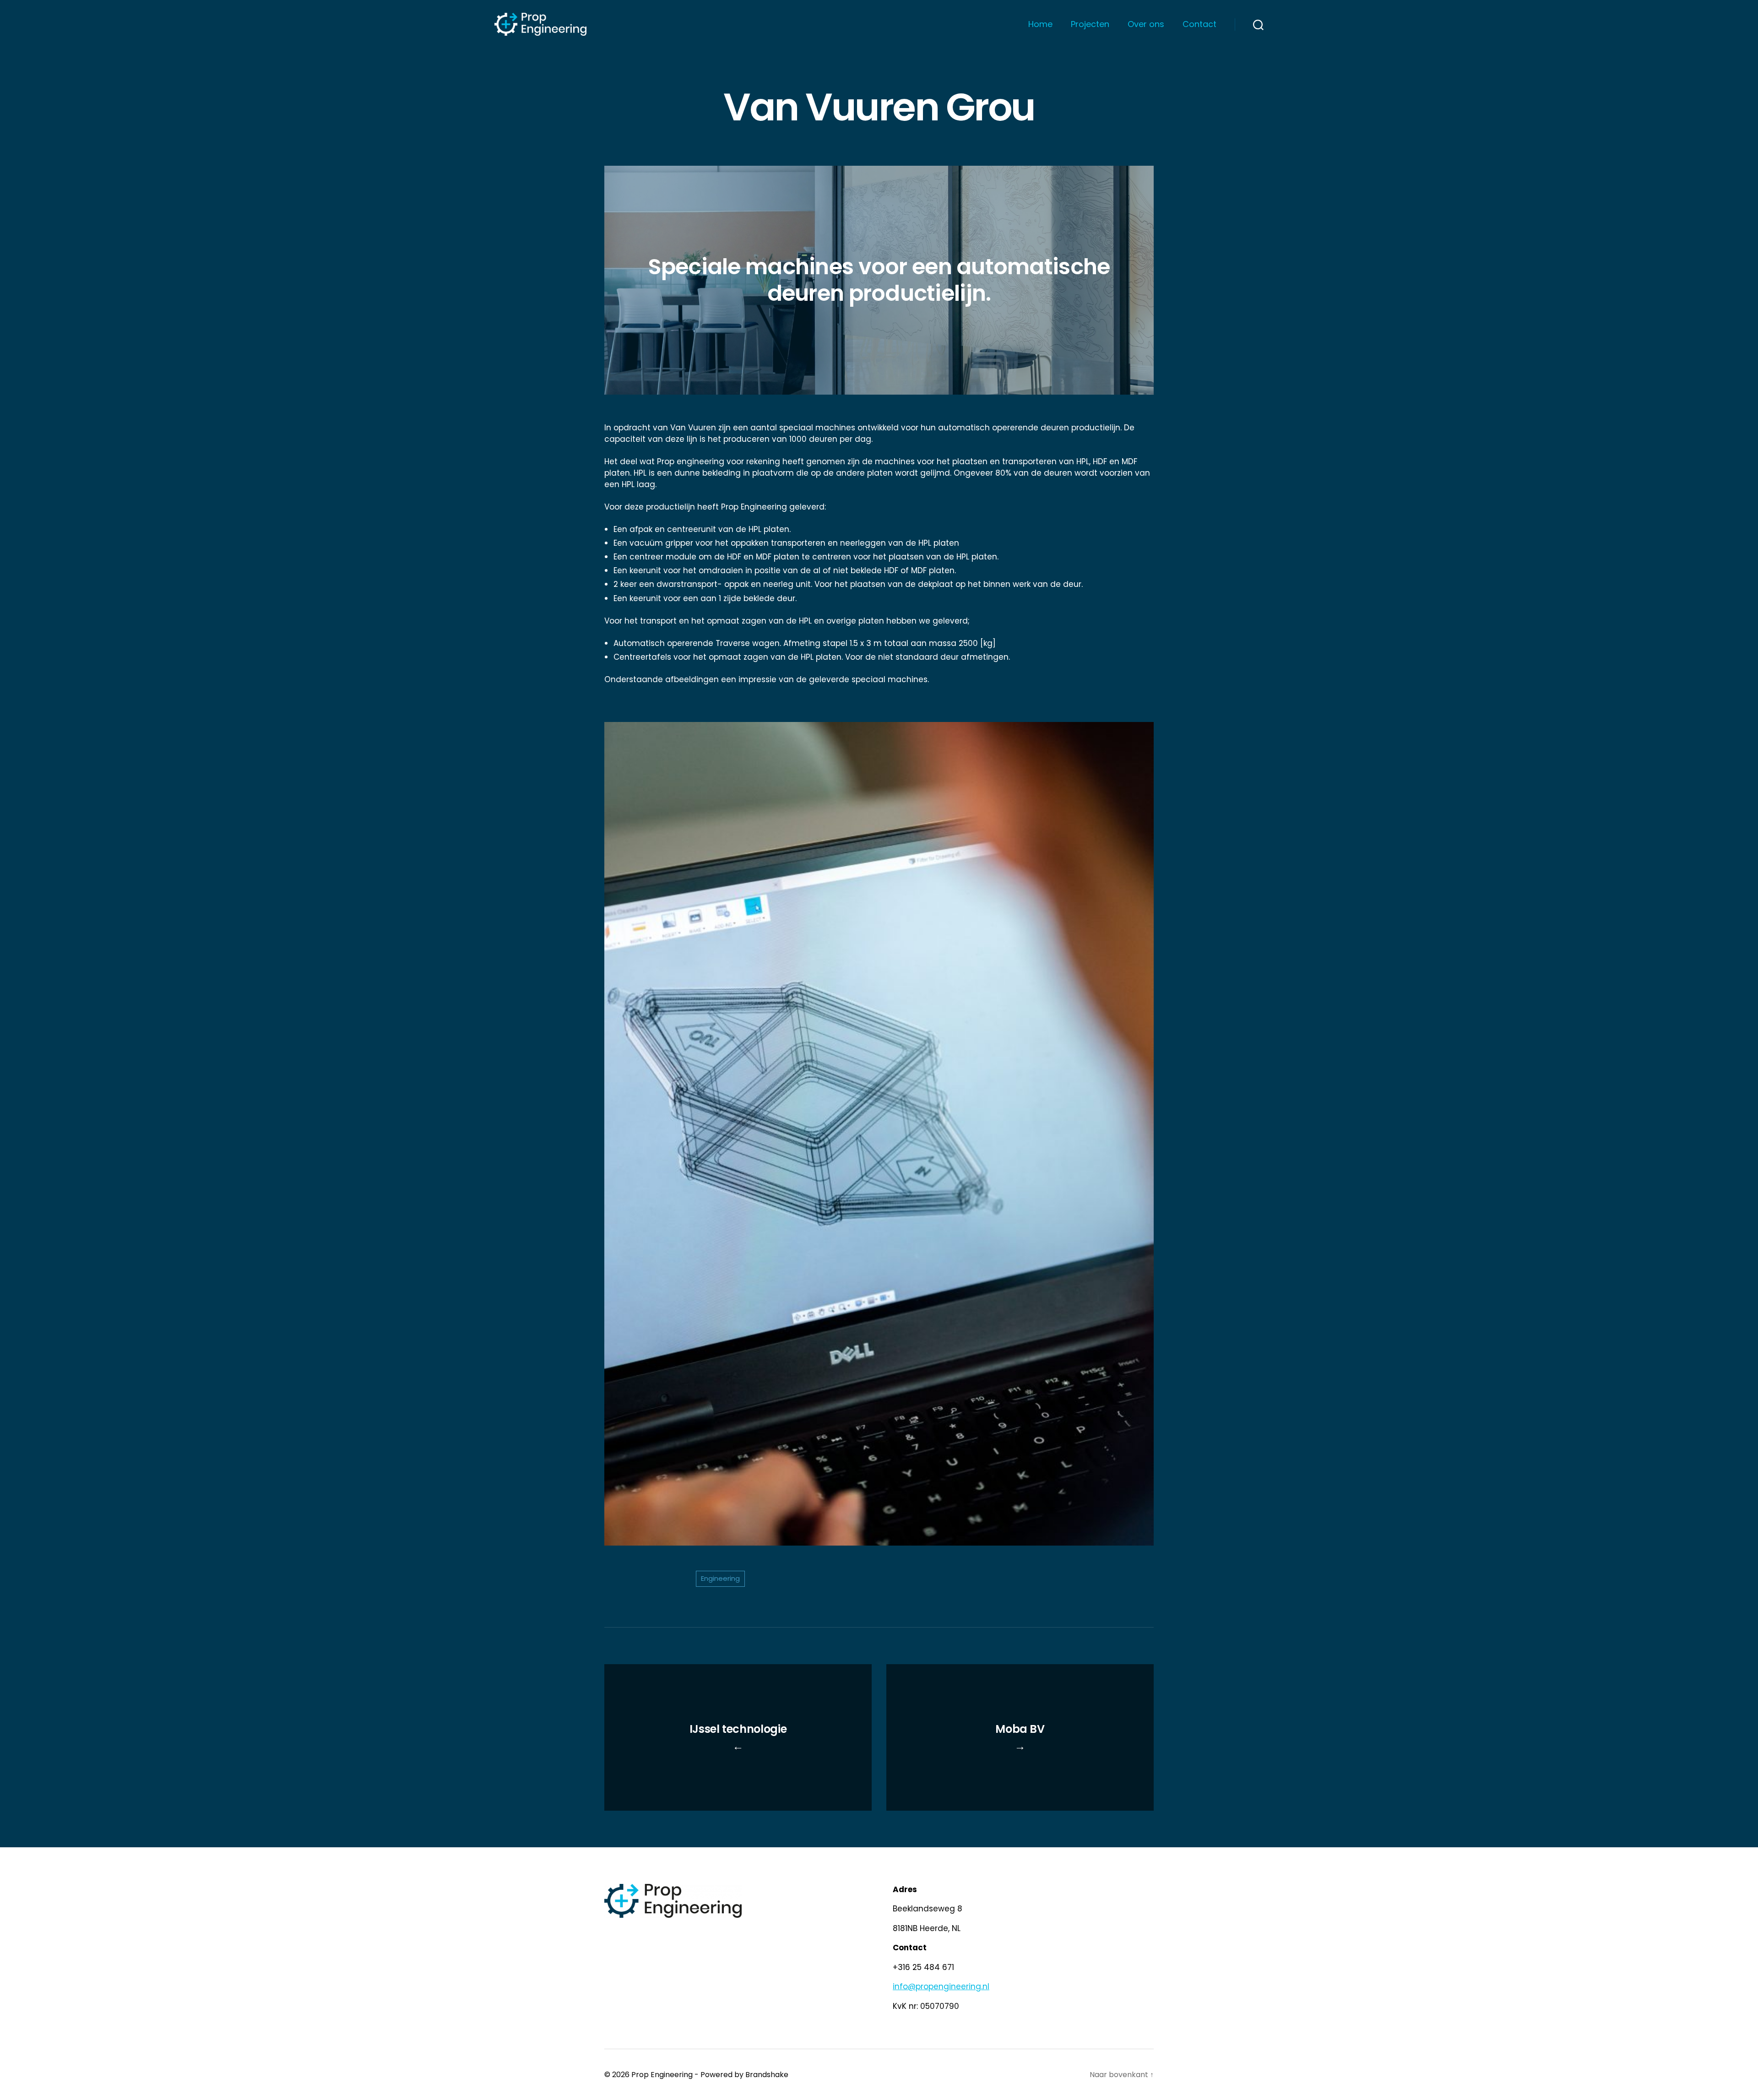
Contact (1199, 24)
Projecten (1090, 24)
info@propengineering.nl (941, 1986)
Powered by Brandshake (744, 2075)
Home (1040, 24)
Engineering (720, 1578)
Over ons (1146, 24)
